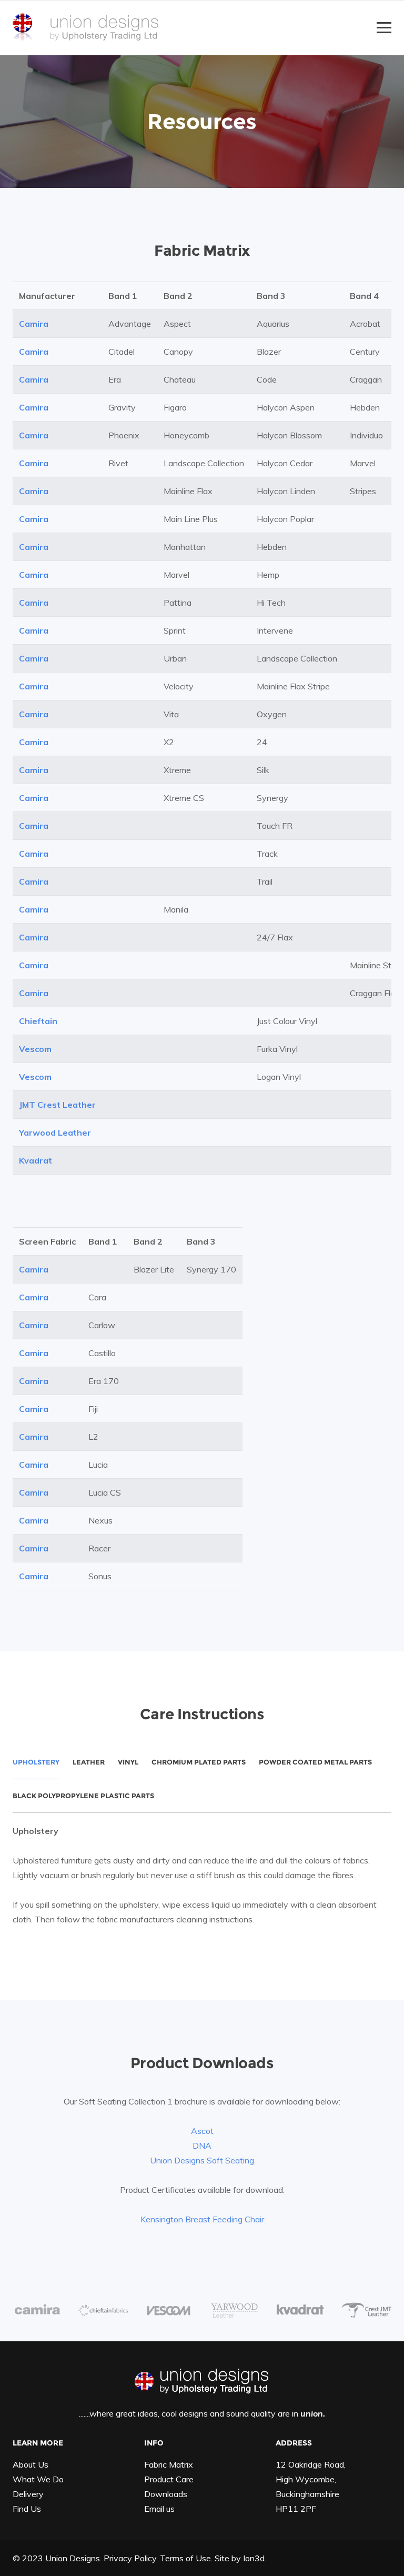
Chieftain (38, 1021)
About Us (31, 2464)
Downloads (166, 2494)
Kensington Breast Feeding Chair (202, 2219)
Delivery (28, 2494)
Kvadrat (36, 1160)
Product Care (169, 2479)
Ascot (202, 2131)
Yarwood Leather (55, 1132)
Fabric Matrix (169, 2464)
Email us (159, 2509)
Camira (34, 324)
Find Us (27, 2509)
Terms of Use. (186, 2558)
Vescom (35, 1049)
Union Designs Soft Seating (202, 2160)
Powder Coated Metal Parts (315, 1762)
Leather (89, 1762)
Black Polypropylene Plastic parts (83, 1796)
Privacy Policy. (131, 2558)
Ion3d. (255, 2558)
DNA (202, 2146)
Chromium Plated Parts (199, 1762)
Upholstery (36, 1762)
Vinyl (128, 1762)
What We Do (38, 2479)
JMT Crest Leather (57, 1105)
